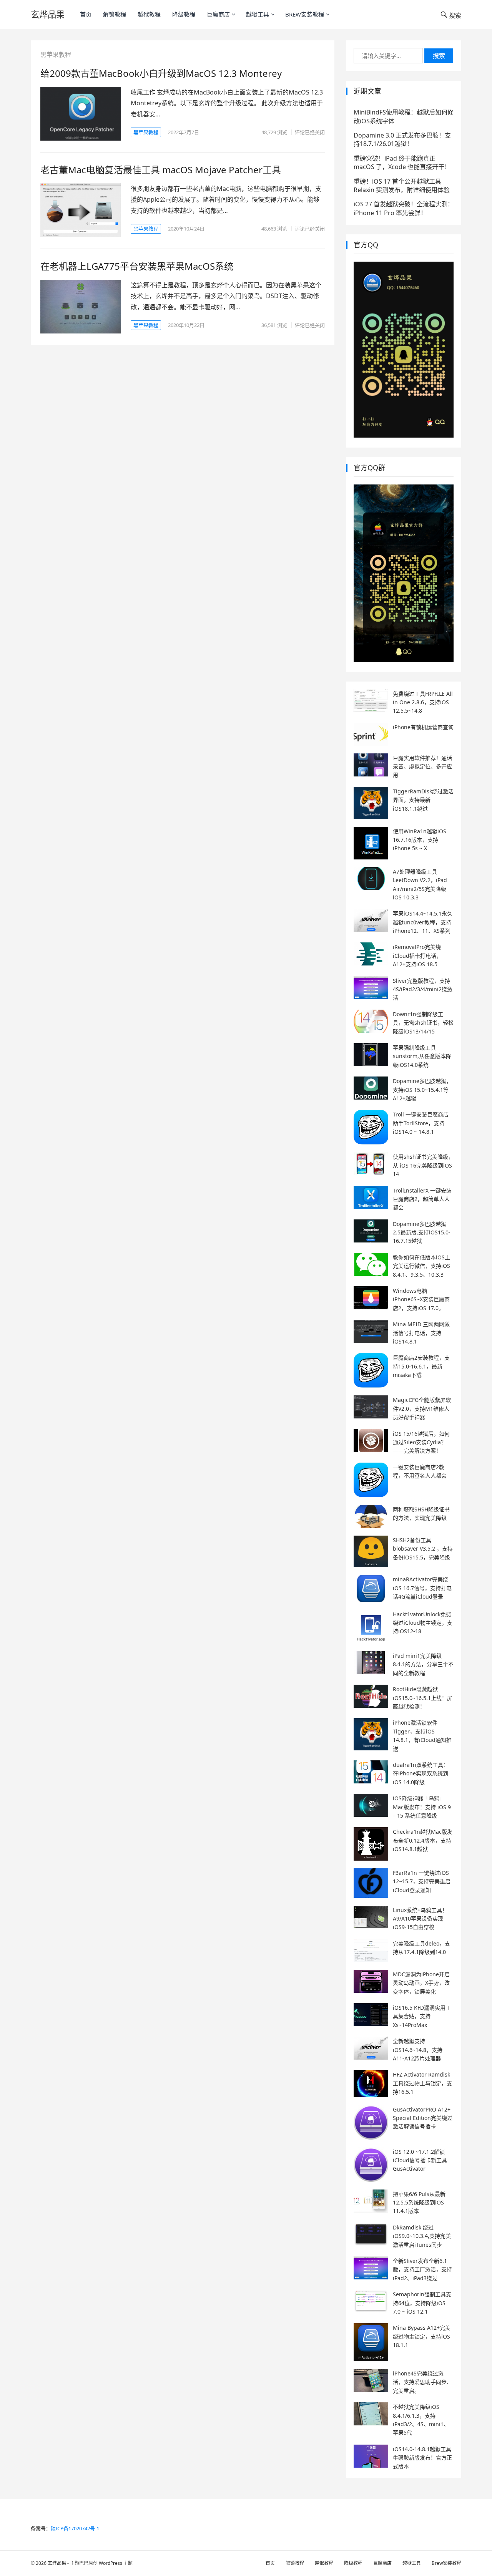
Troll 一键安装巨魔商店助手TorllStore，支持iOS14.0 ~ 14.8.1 (421, 1123)
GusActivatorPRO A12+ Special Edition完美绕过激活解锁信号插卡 (423, 2118)
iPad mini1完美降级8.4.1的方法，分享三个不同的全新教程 (423, 1664)
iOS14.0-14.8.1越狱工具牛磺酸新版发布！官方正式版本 (422, 2458)
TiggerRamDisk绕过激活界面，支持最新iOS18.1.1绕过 (423, 800)
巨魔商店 (218, 14)
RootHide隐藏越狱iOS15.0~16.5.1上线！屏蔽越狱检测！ (423, 1698)
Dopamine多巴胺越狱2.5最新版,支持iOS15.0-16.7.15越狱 (422, 1232)
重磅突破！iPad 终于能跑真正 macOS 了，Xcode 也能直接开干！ (402, 163)
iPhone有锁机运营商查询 (423, 727)
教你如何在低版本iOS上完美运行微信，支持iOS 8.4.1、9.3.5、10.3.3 (421, 1266)
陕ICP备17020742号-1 (75, 2528)
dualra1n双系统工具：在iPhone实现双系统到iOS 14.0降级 (421, 1773)
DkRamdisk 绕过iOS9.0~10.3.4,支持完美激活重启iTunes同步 (422, 2236)
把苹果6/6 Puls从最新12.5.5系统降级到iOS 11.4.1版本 (419, 2203)
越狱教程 (149, 14)
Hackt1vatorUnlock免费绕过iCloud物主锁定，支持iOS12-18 (423, 1623)
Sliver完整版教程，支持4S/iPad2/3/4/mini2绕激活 (423, 989)
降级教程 (184, 14)
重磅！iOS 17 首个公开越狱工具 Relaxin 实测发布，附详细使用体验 (402, 186)
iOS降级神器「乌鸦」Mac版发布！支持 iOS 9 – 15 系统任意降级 (422, 1807)
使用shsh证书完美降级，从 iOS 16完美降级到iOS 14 (423, 1165)
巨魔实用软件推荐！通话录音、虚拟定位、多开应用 (422, 766)
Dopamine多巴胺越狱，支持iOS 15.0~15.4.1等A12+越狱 (422, 1090)
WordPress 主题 (116, 2563)
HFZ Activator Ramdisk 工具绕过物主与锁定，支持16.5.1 (422, 2083)
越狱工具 (258, 14)
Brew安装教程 (305, 14)
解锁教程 (115, 14)
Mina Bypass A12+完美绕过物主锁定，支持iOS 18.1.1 (422, 2336)
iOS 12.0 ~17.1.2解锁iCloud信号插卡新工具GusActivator (420, 2160)
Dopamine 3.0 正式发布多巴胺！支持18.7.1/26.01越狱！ (402, 139)
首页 (86, 14)
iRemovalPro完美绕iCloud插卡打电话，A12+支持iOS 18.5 (417, 955)
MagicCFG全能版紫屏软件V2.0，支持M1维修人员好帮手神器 (422, 1408)
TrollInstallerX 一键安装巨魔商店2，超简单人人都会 (422, 1199)
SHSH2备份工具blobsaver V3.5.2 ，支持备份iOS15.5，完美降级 (423, 1549)
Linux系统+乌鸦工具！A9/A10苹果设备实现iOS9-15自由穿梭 (420, 1919)
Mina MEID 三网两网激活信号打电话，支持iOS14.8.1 (421, 1333)
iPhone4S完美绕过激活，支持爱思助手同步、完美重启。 (422, 2382)
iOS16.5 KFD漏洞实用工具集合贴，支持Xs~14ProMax (422, 2016)
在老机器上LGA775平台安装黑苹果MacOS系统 (137, 266)
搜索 (439, 56)
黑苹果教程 (146, 132)
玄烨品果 (48, 14)
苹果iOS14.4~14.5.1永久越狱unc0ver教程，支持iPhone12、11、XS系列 (423, 922)
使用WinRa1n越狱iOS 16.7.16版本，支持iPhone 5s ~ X (420, 840)
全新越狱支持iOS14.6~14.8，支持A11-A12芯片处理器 (418, 2050)
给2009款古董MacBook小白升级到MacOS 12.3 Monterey (161, 73)
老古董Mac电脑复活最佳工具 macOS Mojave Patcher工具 (161, 170)
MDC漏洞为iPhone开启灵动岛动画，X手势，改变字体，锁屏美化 (421, 1983)
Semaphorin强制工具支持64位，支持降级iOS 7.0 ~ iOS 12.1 (422, 2303)
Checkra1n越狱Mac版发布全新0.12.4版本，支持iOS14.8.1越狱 (423, 1840)
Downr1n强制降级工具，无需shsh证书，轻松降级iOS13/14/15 (423, 1023)
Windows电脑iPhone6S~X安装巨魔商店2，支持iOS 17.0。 (421, 1299)
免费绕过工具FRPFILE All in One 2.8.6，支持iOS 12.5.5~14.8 (423, 702)
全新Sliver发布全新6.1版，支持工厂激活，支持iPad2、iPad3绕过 (422, 2269)
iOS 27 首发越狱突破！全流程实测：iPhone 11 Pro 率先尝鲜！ (404, 208)
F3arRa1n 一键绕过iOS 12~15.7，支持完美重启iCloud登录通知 (422, 1881)
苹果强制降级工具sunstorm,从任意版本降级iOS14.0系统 (422, 1056)
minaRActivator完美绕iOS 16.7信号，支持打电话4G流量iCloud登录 (422, 1588)
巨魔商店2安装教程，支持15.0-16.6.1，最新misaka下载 (421, 1366)
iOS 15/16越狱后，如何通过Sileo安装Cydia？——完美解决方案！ (421, 1442)
